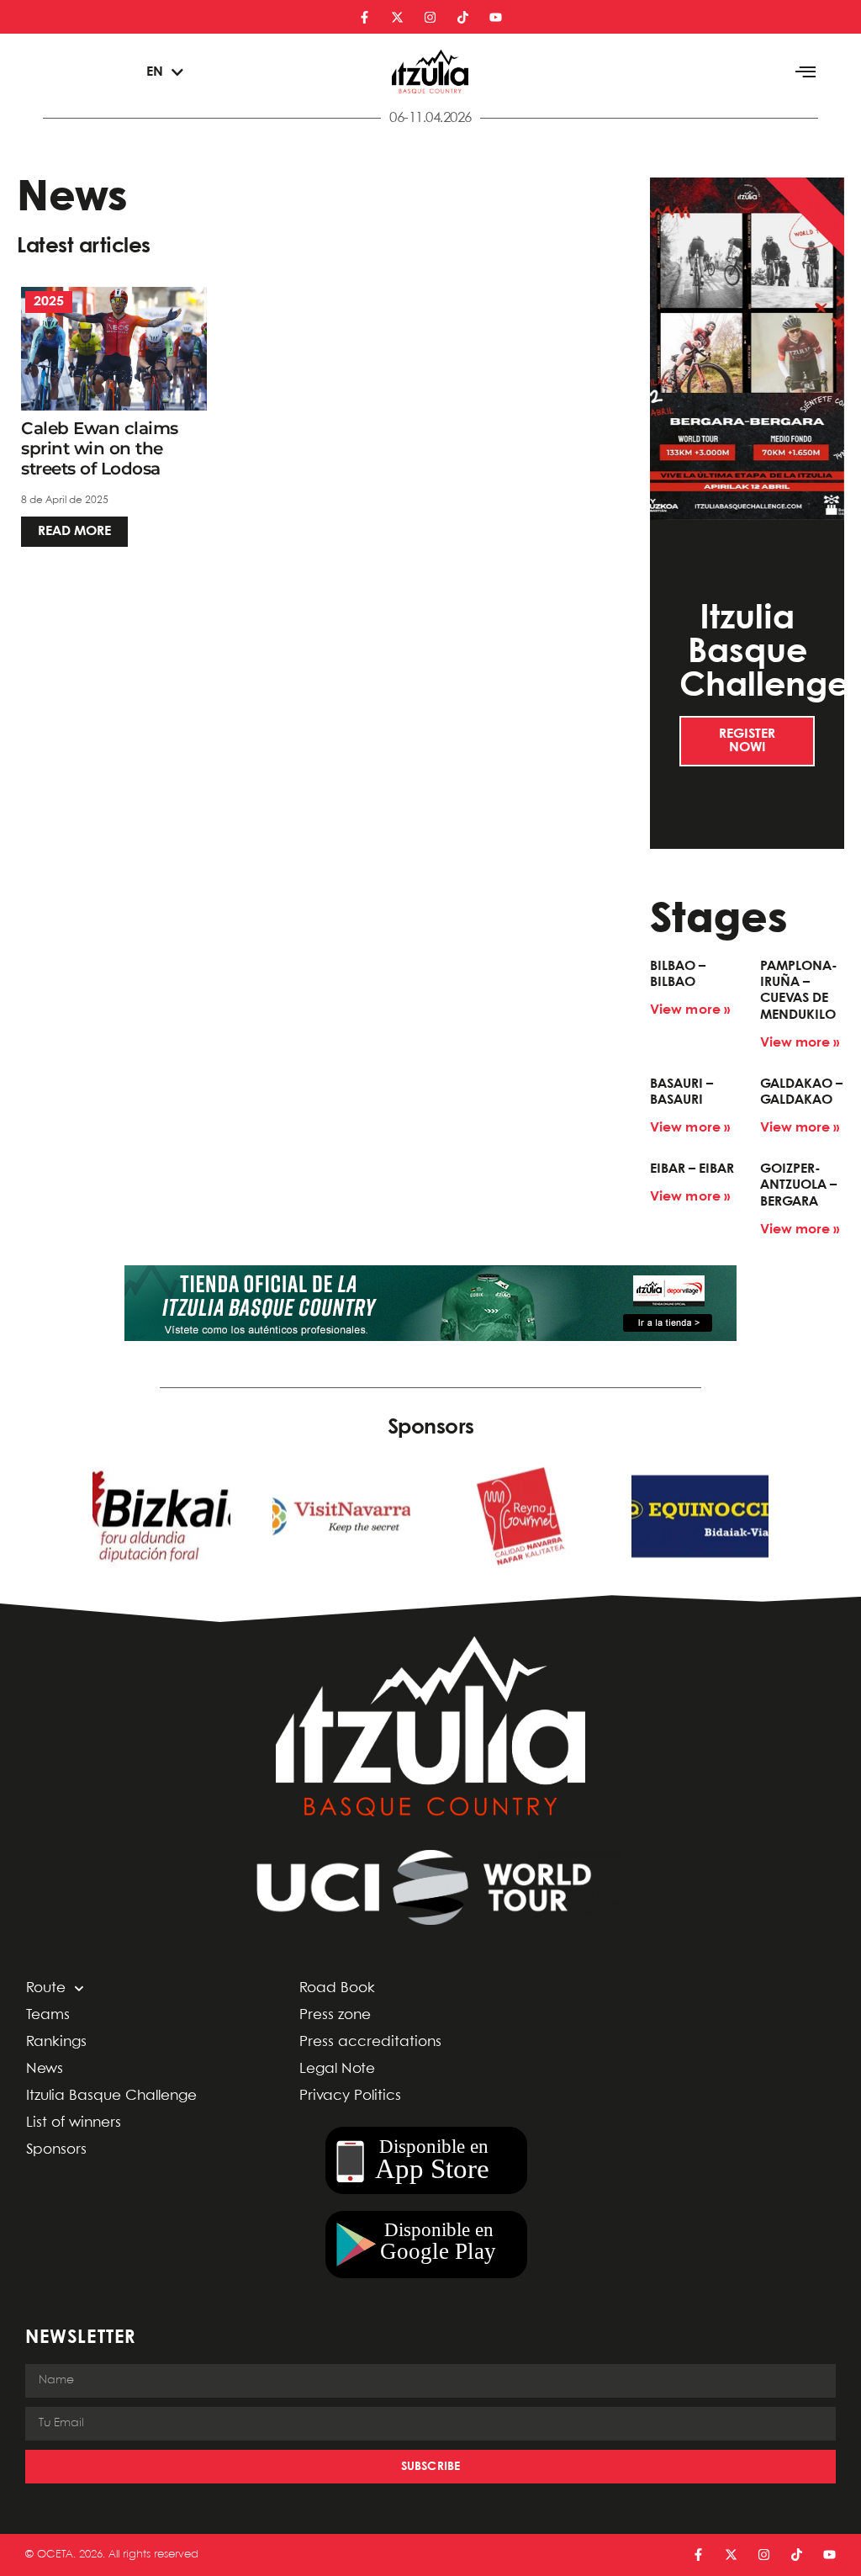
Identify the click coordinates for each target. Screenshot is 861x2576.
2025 (49, 302)
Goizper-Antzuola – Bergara (798, 1185)
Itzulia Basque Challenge (111, 2096)
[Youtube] (496, 17)
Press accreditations (370, 2042)
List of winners (74, 2123)
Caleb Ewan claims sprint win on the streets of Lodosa (100, 448)
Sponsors (56, 2150)
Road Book (337, 1988)
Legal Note (337, 2069)
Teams (48, 2015)
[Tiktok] (463, 17)
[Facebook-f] (364, 17)
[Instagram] (430, 17)
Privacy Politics (350, 2096)
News (45, 2069)
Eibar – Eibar (692, 1169)
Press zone (335, 2015)
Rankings (56, 2042)
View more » (690, 1010)
